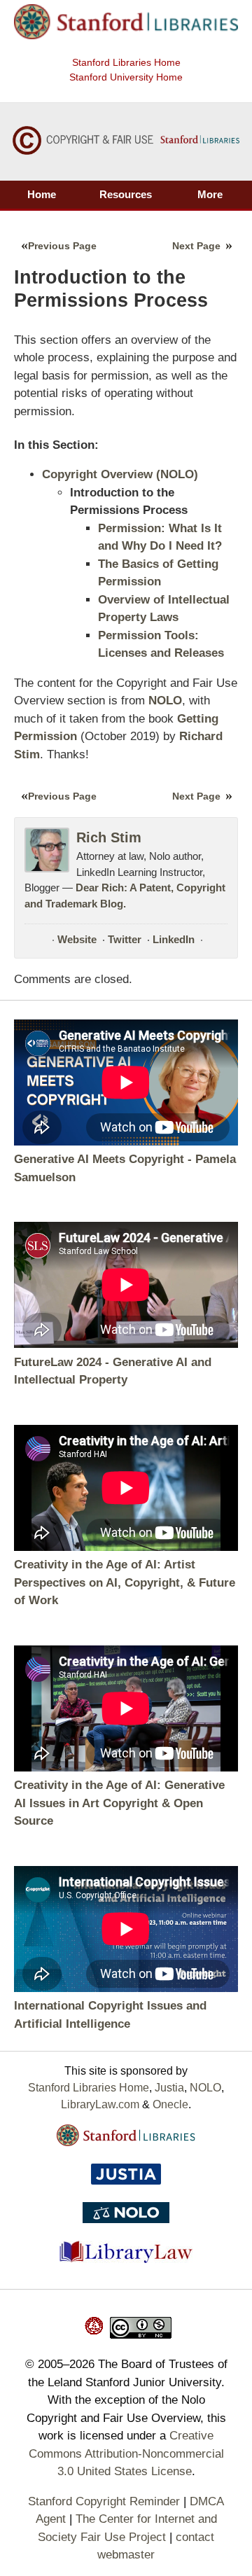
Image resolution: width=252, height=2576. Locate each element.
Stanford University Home (126, 77)
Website (77, 939)
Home (42, 194)
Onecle (170, 2104)
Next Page (196, 246)
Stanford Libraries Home (126, 62)
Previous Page (62, 246)
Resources (126, 194)
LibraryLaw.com (100, 2104)
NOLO (205, 2088)
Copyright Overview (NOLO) (120, 474)
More (210, 194)
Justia (169, 2088)
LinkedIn (174, 939)
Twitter (125, 939)
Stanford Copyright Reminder (104, 2501)
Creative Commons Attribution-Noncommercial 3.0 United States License (126, 2453)
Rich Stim (109, 837)
